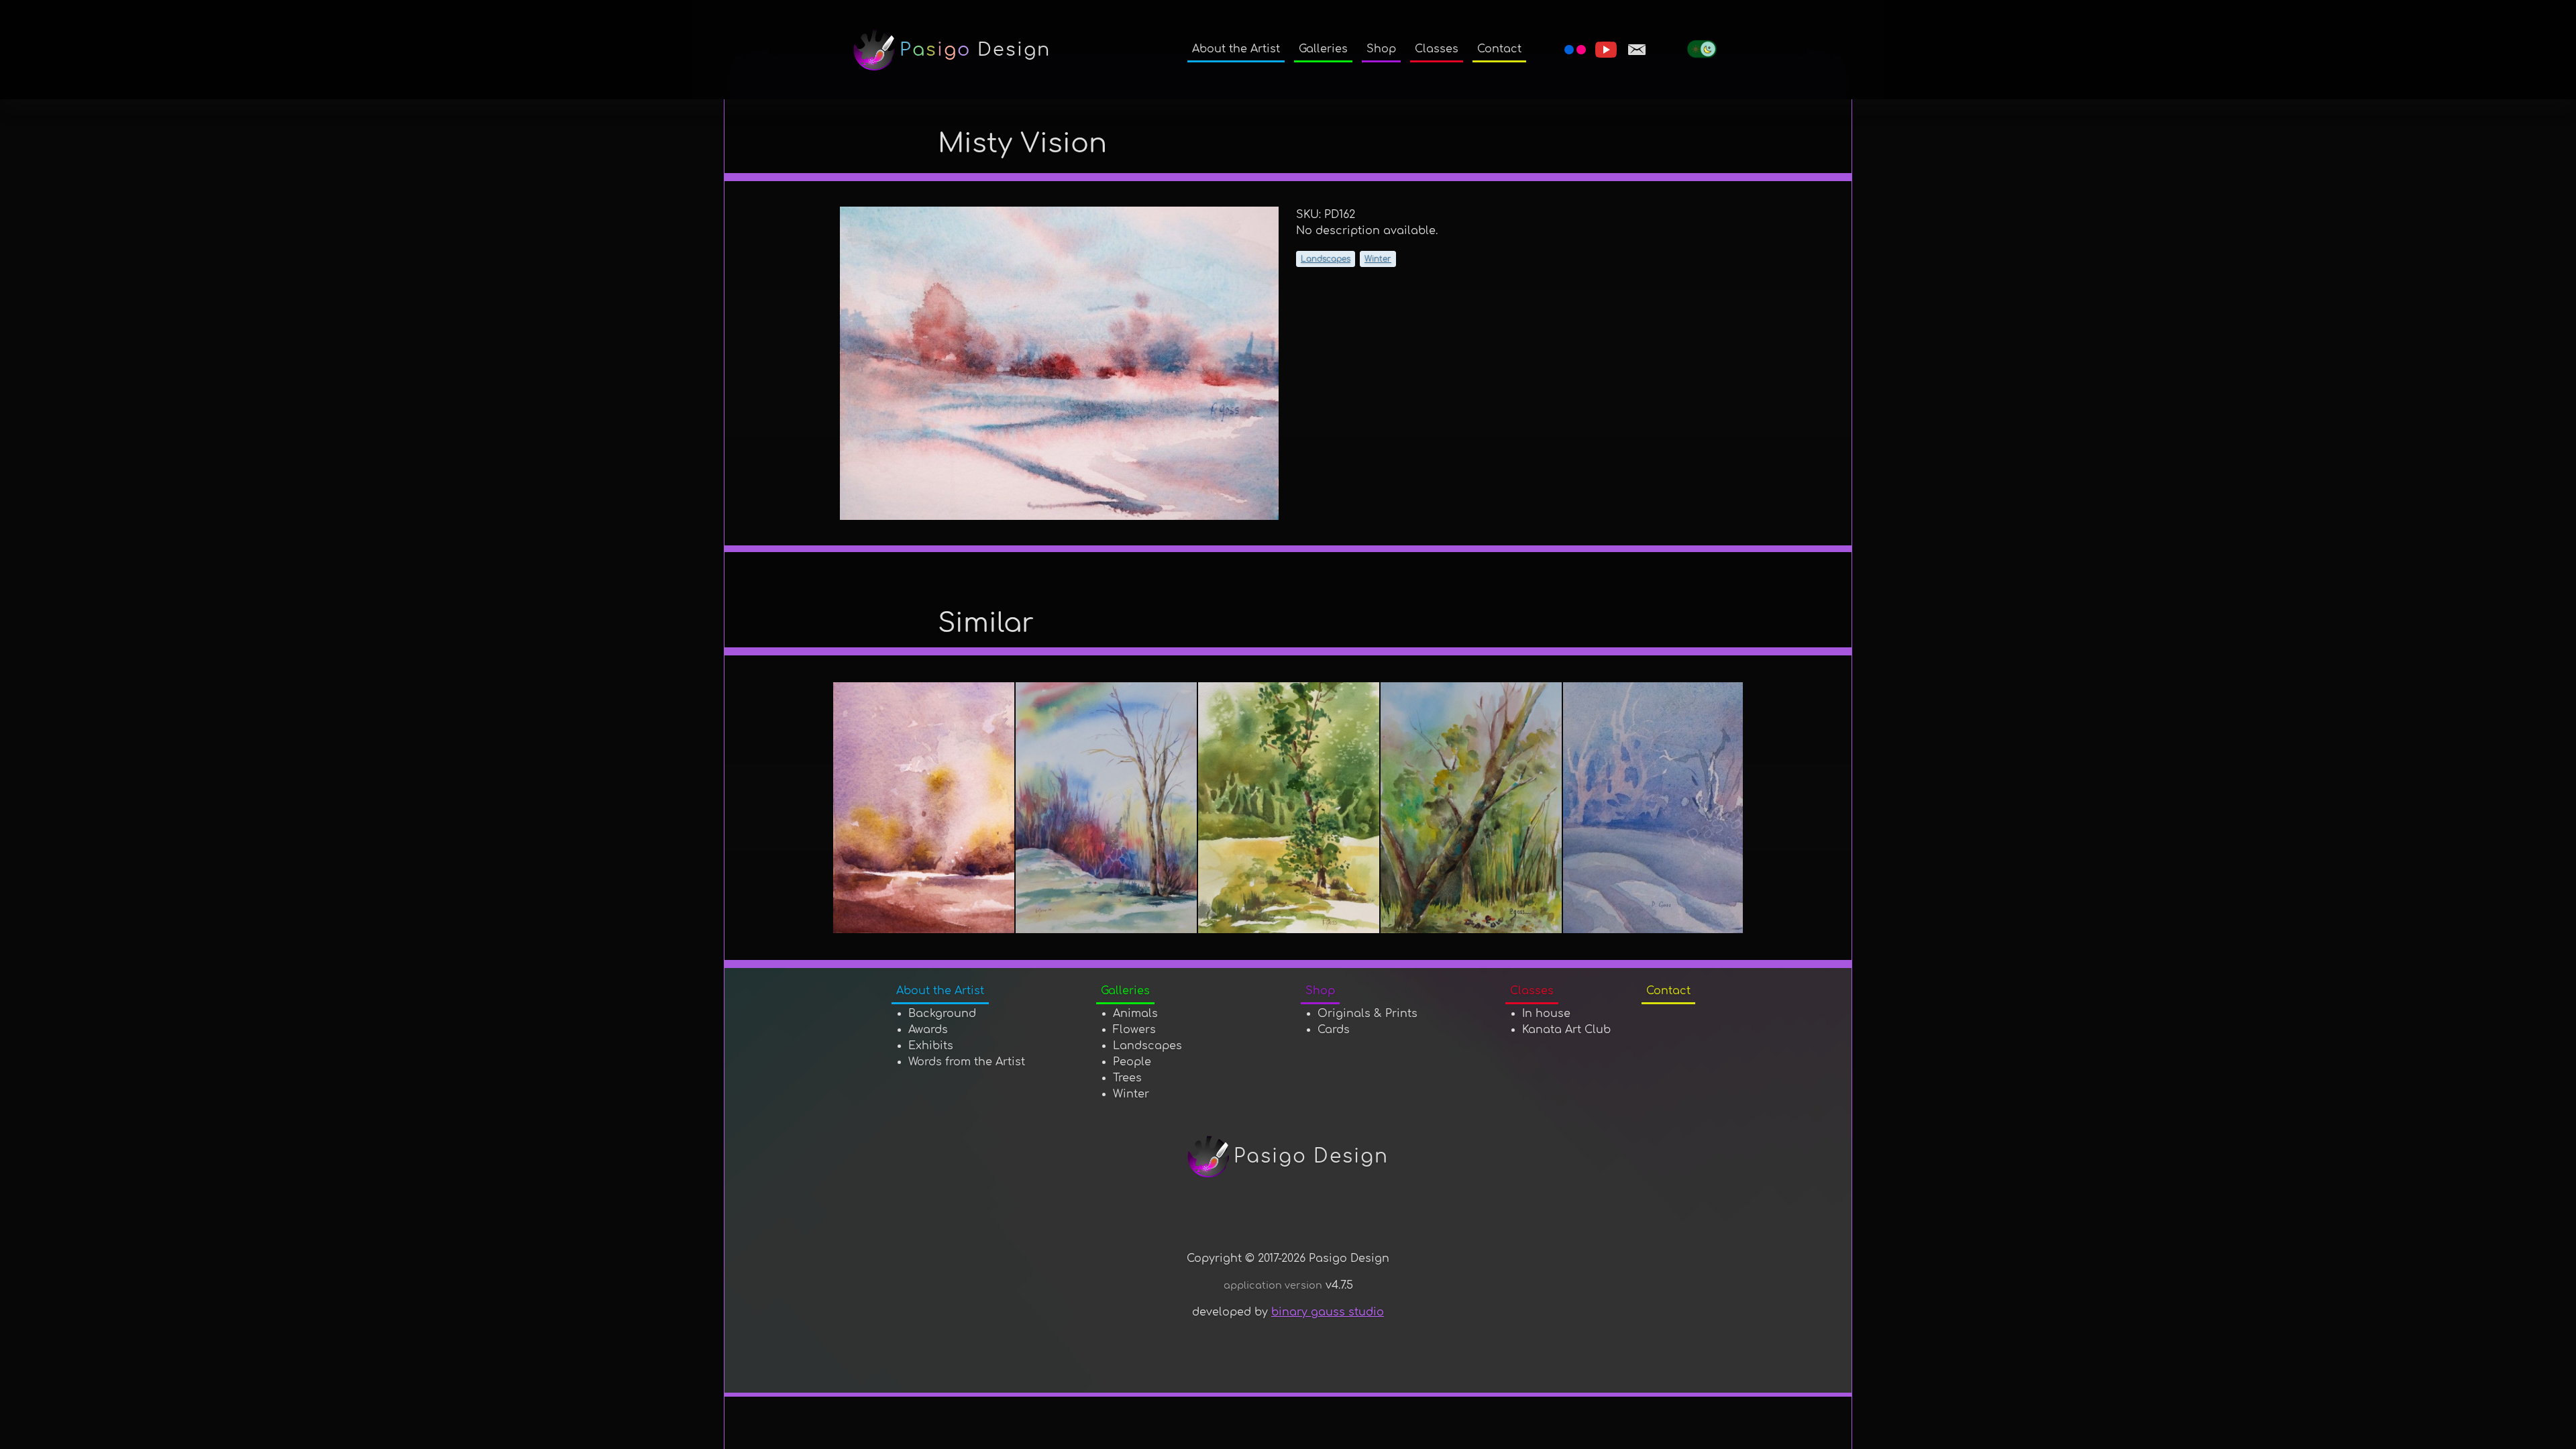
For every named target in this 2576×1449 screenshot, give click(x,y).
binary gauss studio (1328, 1312)
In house (1546, 1014)
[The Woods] (1472, 808)
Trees (1127, 1078)
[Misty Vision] (1060, 363)
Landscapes (1326, 259)
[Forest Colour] (1107, 808)
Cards (1334, 1030)
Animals (1135, 1014)
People (1132, 1062)
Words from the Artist (967, 1062)
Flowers (1134, 1030)
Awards (928, 1030)
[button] (1437, 50)
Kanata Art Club (1566, 1030)
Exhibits (931, 1046)
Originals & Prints (1367, 1014)
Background (942, 1014)
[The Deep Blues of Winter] (1654, 808)
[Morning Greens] (1289, 808)
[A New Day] (924, 808)
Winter (1378, 259)
